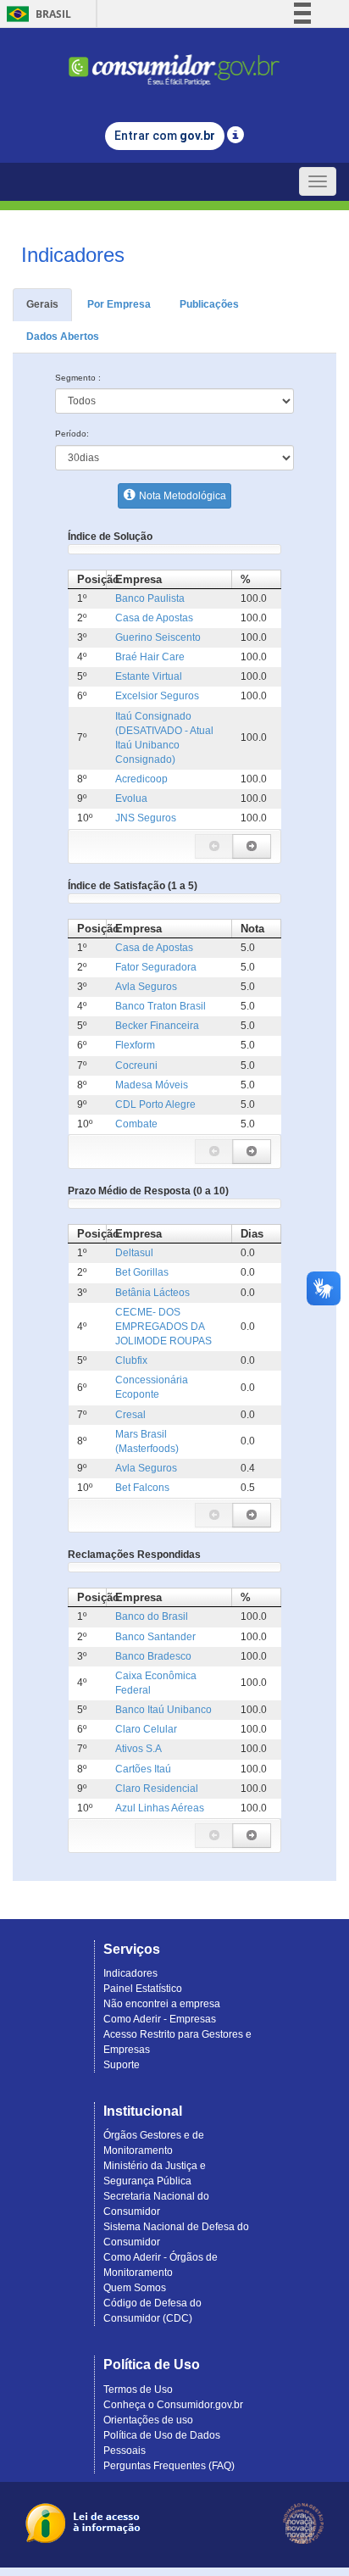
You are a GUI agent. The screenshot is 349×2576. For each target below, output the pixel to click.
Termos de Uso (138, 2390)
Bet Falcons (142, 1488)
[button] (214, 846)
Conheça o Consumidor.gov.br (173, 2405)
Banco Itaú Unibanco (163, 1710)
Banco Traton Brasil (161, 1006)
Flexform (135, 1045)
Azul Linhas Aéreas (160, 1808)
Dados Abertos (63, 337)
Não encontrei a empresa (162, 2004)
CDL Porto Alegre (155, 1104)
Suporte (122, 2065)
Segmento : (78, 378)
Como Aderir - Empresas (160, 2019)
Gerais (42, 304)
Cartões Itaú (143, 1769)
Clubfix (131, 1360)
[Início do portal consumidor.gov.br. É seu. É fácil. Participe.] (174, 62)
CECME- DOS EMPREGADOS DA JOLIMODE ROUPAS (163, 1327)
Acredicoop (141, 779)
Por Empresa (119, 304)
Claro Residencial (157, 1789)
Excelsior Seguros (157, 696)
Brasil (36, 14)
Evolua (131, 798)
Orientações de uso (148, 2420)
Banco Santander (155, 1637)
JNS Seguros (146, 818)
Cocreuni (136, 1065)
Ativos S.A (138, 1749)
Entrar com (165, 136)
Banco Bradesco (153, 1656)
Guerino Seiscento (158, 637)
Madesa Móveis (152, 1085)
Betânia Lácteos (152, 1293)
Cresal (130, 1415)
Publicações (209, 304)
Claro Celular (146, 1729)
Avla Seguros (146, 987)
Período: (72, 434)
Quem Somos (135, 2288)
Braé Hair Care (150, 657)
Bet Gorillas (142, 1272)
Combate (136, 1124)
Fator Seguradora (156, 967)
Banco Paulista (150, 598)
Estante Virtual (149, 676)
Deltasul (134, 1253)
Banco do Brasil (152, 1616)
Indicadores (130, 1973)
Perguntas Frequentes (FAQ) (169, 2466)
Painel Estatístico (143, 1989)
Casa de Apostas (154, 618)
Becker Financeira (157, 1026)
